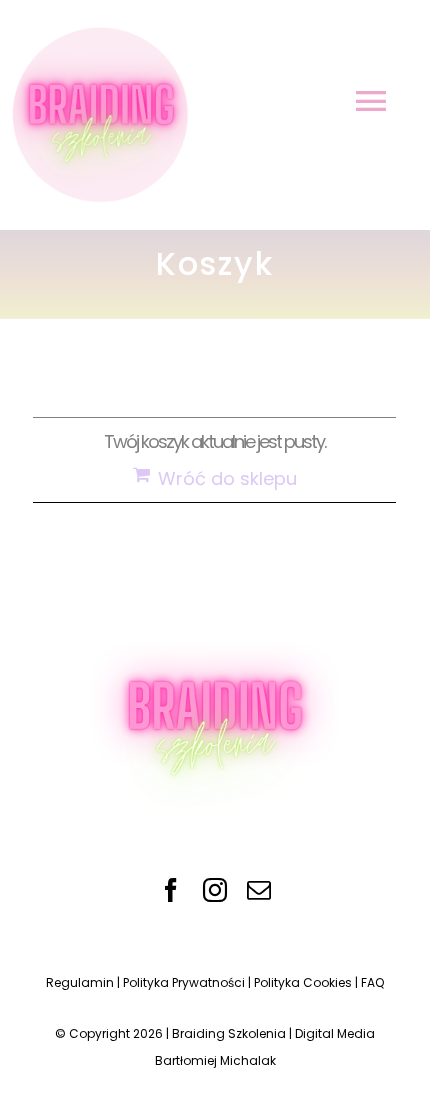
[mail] (259, 890)
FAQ (372, 982)
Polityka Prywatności (184, 982)
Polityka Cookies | (307, 982)
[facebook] (171, 890)
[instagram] (215, 890)
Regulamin (80, 982)
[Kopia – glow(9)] (97, 28)
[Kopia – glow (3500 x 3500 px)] (215, 616)
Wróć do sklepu (227, 478)
